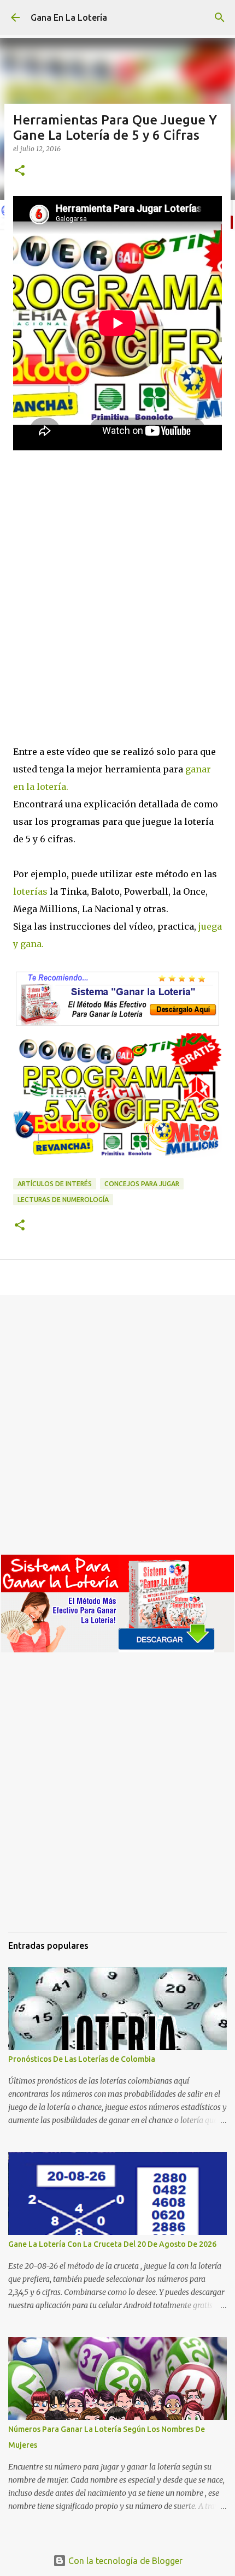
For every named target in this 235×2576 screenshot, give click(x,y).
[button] (20, 171)
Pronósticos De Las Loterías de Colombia (82, 2059)
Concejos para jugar (142, 1184)
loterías (30, 891)
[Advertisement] (117, 608)
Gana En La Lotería (69, 17)
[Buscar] (220, 17)
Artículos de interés (55, 1184)
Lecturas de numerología (63, 1200)
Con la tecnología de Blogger (124, 2561)
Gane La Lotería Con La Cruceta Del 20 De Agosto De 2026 (112, 2244)
